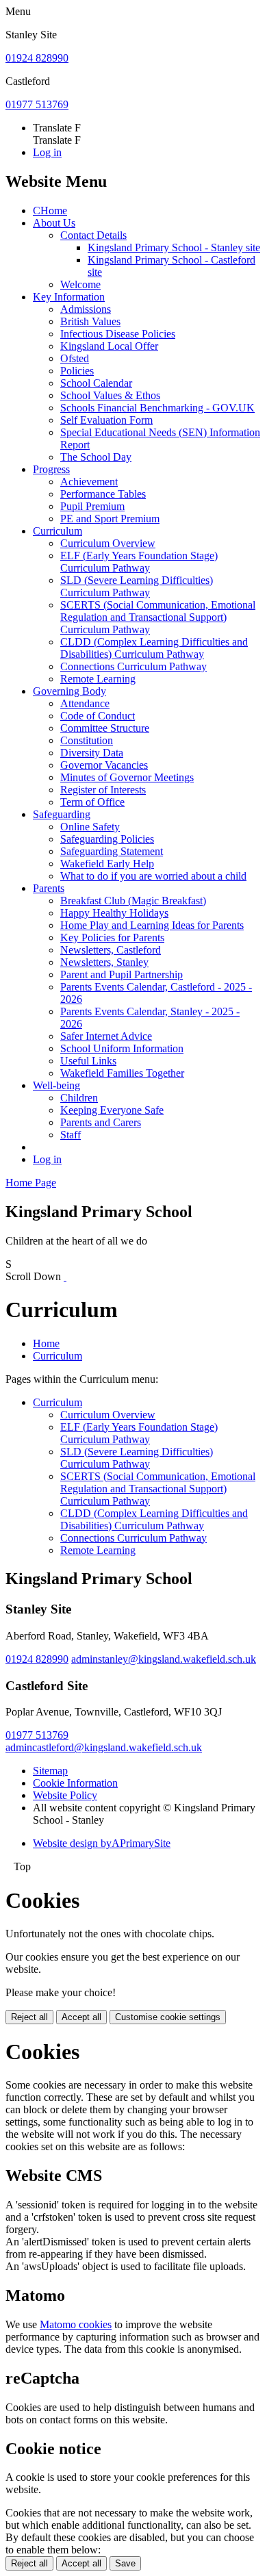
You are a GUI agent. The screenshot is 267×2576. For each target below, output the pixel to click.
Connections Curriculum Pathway (133, 666)
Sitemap (50, 1771)
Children (79, 1098)
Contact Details (93, 235)
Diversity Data (92, 753)
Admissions (86, 309)
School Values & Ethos (110, 395)
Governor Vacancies (104, 765)
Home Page (31, 1183)
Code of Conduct (98, 716)
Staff (71, 1135)
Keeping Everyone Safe (112, 1110)
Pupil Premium (92, 506)
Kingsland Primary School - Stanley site (174, 247)
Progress (51, 469)
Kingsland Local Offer (109, 346)
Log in (47, 152)
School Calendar (96, 383)
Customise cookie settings (168, 2017)
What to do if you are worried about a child (153, 876)
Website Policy (65, 1795)
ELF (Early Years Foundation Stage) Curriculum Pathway (139, 562)
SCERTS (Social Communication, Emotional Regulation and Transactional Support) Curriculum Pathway (158, 617)
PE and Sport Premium (110, 519)
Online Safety (90, 827)
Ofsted (75, 358)
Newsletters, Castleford (111, 950)
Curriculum (58, 531)
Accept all (81, 2017)
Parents (49, 888)
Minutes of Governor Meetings (127, 777)
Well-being (56, 1085)
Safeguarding (62, 814)
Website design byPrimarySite (102, 1843)
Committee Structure (105, 728)
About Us (54, 223)
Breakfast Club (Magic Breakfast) (133, 901)
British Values (90, 321)
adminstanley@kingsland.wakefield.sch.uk (164, 1659)
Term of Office (92, 802)
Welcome (80, 284)
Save (125, 2563)
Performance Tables (103, 494)
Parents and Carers (101, 1122)
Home (46, 1343)
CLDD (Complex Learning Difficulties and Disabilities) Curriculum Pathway (154, 648)
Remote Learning (98, 679)
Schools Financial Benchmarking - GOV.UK (157, 408)
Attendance (85, 703)
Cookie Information (75, 1783)
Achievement (89, 482)
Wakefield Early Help (107, 864)
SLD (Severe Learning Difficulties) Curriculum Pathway (137, 586)
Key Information (69, 297)
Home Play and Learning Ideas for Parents (152, 925)
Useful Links (88, 1061)
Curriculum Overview (108, 543)
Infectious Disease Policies (118, 334)
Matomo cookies (76, 2324)
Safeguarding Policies (107, 839)
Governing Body (69, 691)
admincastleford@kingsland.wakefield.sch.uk (104, 1747)
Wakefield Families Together (122, 1073)
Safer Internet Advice (106, 1036)
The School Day (96, 457)
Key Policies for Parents (112, 938)
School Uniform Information (122, 1048)
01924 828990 (37, 58)
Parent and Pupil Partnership (122, 974)
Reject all (29, 2017)
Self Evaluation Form (106, 420)
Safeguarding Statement (112, 851)
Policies (77, 371)
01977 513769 (37, 104)
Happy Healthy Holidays (114, 913)
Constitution (87, 740)
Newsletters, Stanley (104, 962)
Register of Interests (103, 790)
